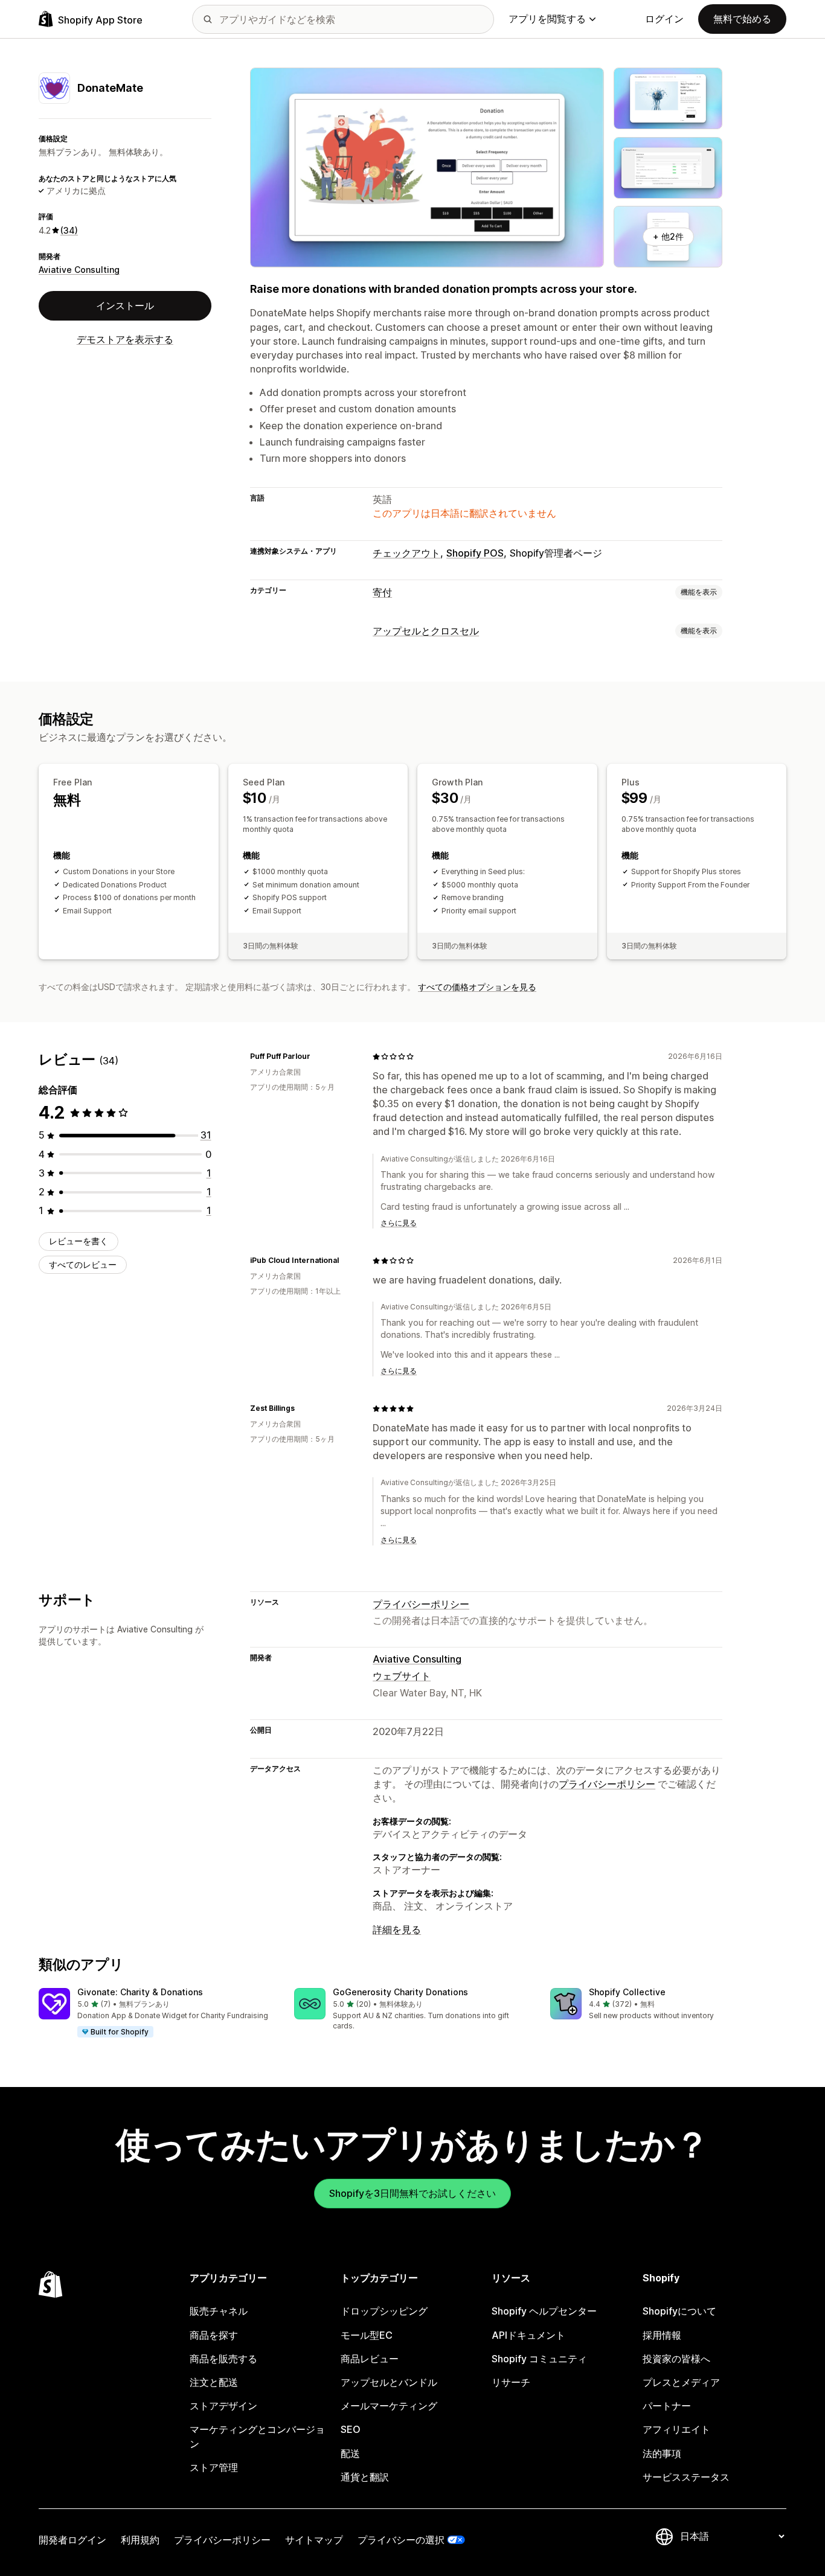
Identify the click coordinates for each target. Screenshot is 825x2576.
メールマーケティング (389, 2406)
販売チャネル (219, 2311)
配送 (350, 2453)
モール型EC (367, 2335)
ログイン (664, 19)
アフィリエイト (676, 2429)
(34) (69, 230)
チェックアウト (406, 553)
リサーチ (511, 2382)
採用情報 (662, 2335)
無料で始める (742, 19)
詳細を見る (397, 1929)
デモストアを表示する (125, 339)
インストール (125, 305)
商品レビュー (370, 2359)
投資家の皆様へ (676, 2359)
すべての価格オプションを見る (477, 987)
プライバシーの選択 (401, 2540)
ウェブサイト (402, 1676)
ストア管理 (214, 2467)
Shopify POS (475, 553)
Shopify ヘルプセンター (544, 2311)
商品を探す (214, 2335)
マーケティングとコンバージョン (257, 2436)
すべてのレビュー (83, 1264)
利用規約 (140, 2540)
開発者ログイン (72, 2540)
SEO (351, 2429)
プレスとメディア (681, 2382)
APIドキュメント (528, 2335)
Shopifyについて (679, 2311)
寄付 (382, 592)
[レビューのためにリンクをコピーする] (318, 1056)
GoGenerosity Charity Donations (400, 1992)
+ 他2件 (668, 236)
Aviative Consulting (79, 270)
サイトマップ (314, 2540)
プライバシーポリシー (421, 1604)
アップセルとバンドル (389, 2382)
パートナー (667, 2406)
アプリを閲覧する (547, 19)
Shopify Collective (627, 1992)
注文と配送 (214, 2382)
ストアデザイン (223, 2406)
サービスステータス (686, 2477)
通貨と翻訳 (365, 2477)
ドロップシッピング (384, 2311)
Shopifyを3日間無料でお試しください (412, 2193)
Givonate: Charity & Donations (140, 1992)
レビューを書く (79, 1241)
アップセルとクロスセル (426, 631)
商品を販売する (223, 2359)
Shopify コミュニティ (539, 2359)
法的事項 (662, 2453)
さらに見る (399, 1223)
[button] (157, 2013)
